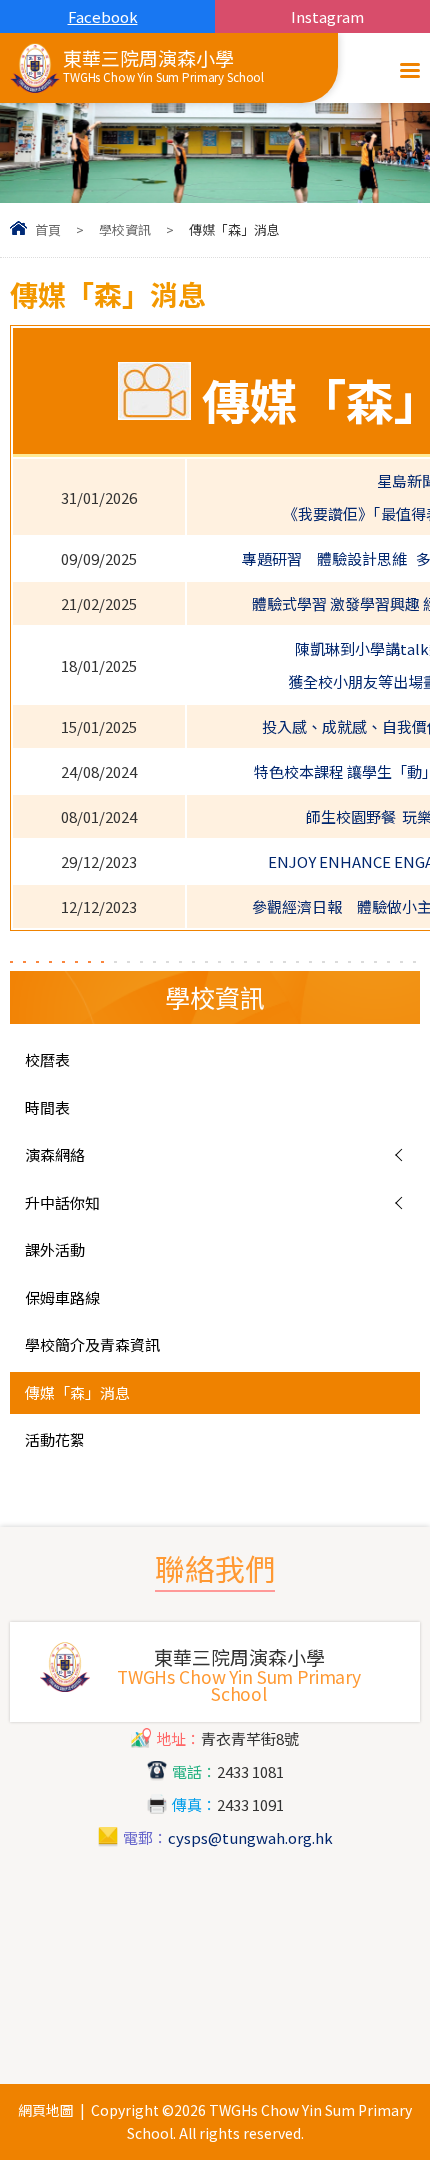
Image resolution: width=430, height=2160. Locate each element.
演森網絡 (55, 1154)
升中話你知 (62, 1202)
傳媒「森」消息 (77, 1392)
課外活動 (55, 1249)
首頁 (48, 229)
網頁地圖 (46, 2110)
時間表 (47, 1107)
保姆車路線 (62, 1297)
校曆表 (47, 1059)
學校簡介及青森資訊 (92, 1344)
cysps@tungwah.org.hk (250, 1837)
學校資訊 (125, 229)
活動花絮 (55, 1439)
